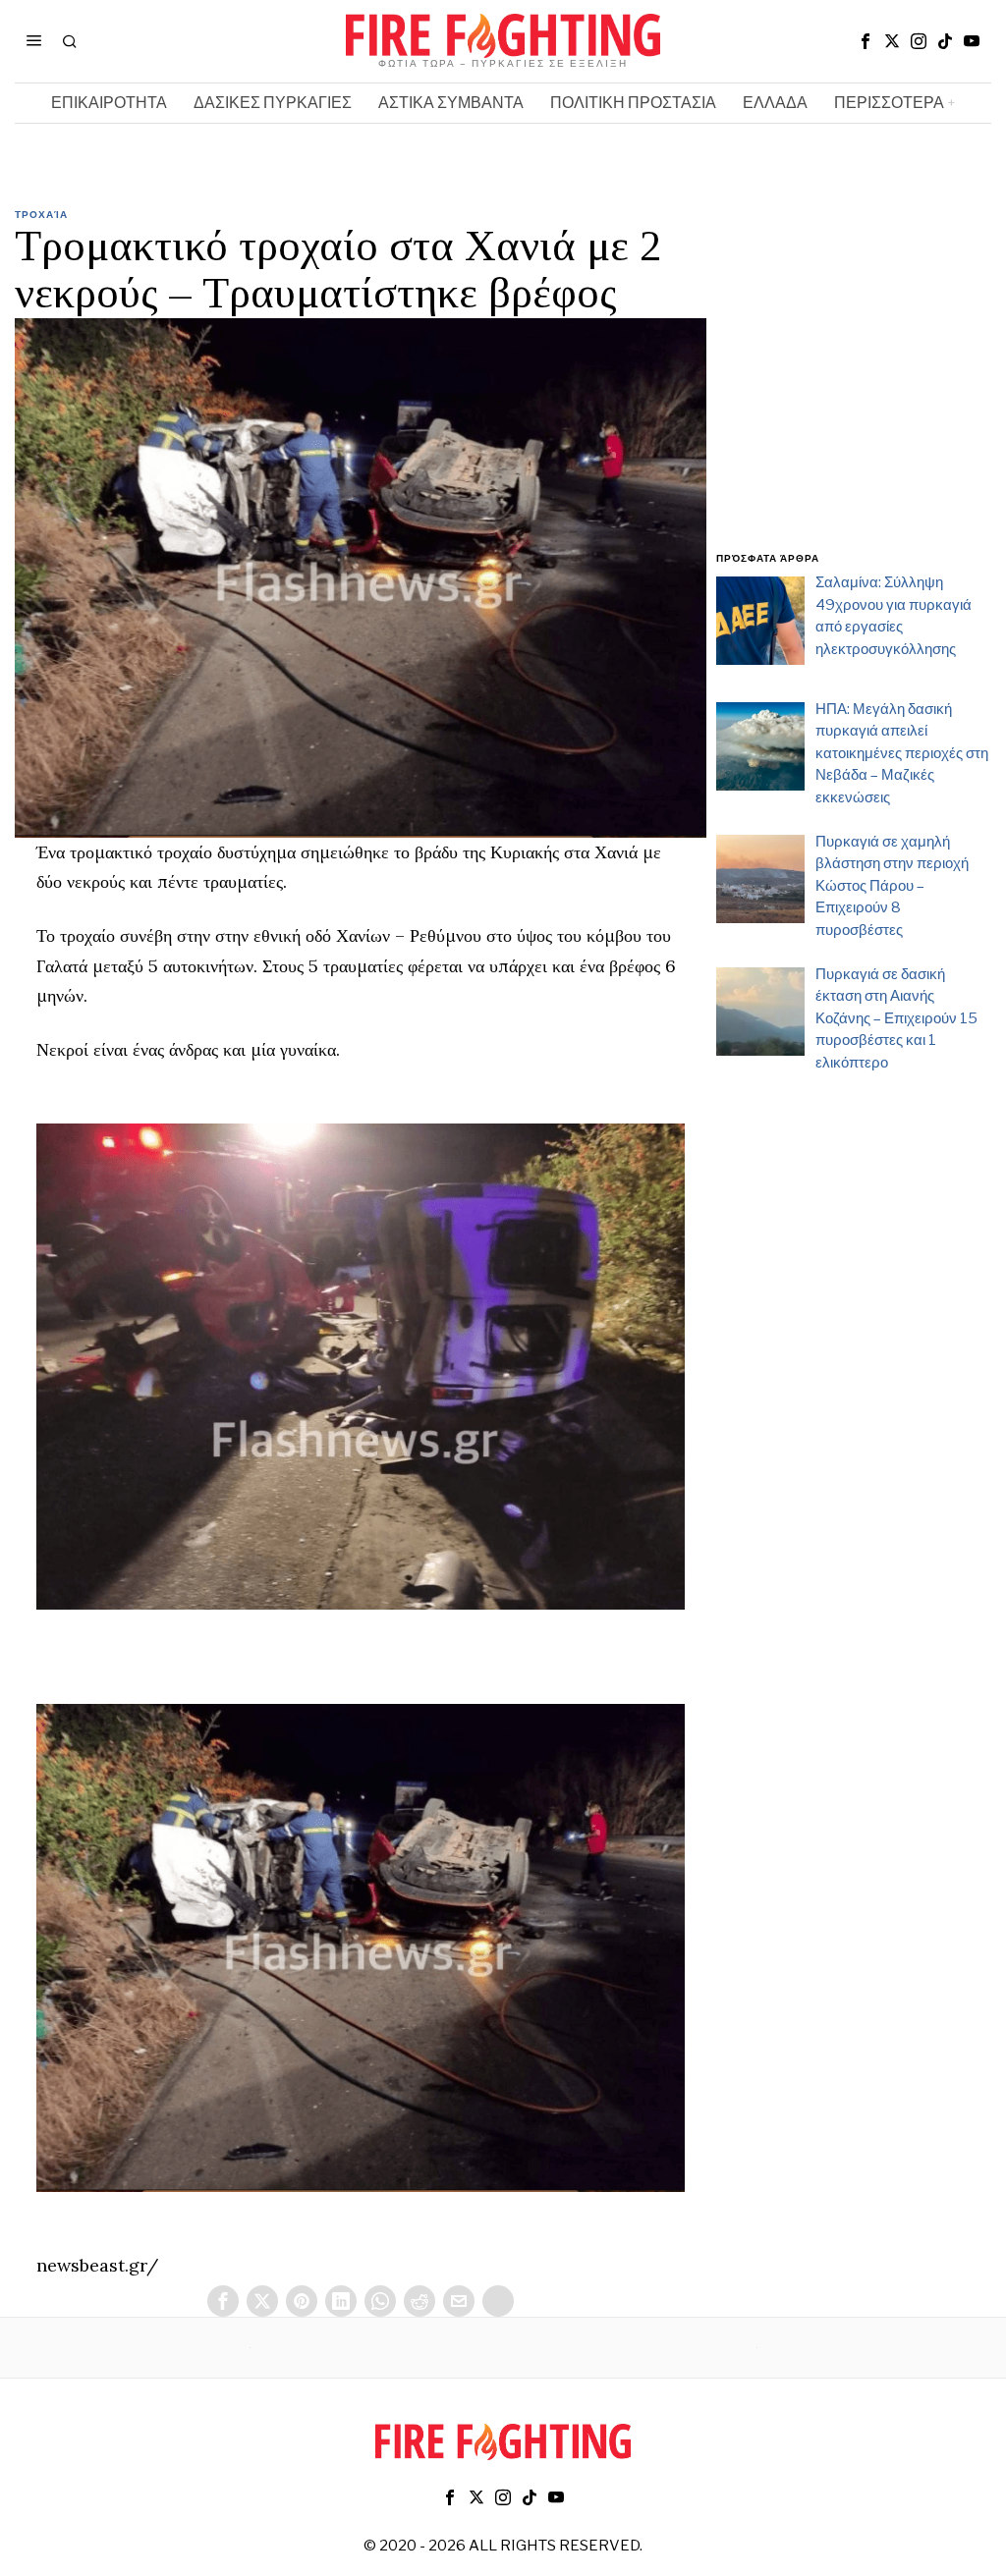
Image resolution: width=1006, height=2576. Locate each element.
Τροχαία (41, 214)
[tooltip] (866, 41)
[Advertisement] (854, 391)
